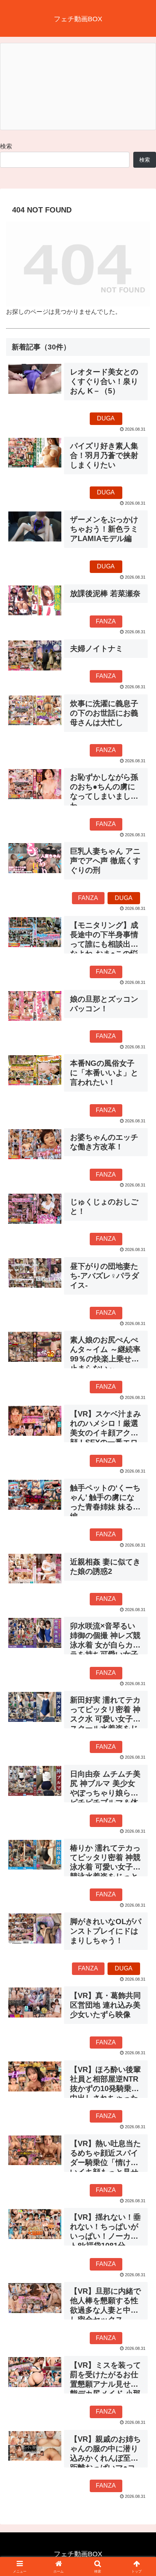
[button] (140, 1557)
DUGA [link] (106, 418)
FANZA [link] (106, 621)
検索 (6, 146)
